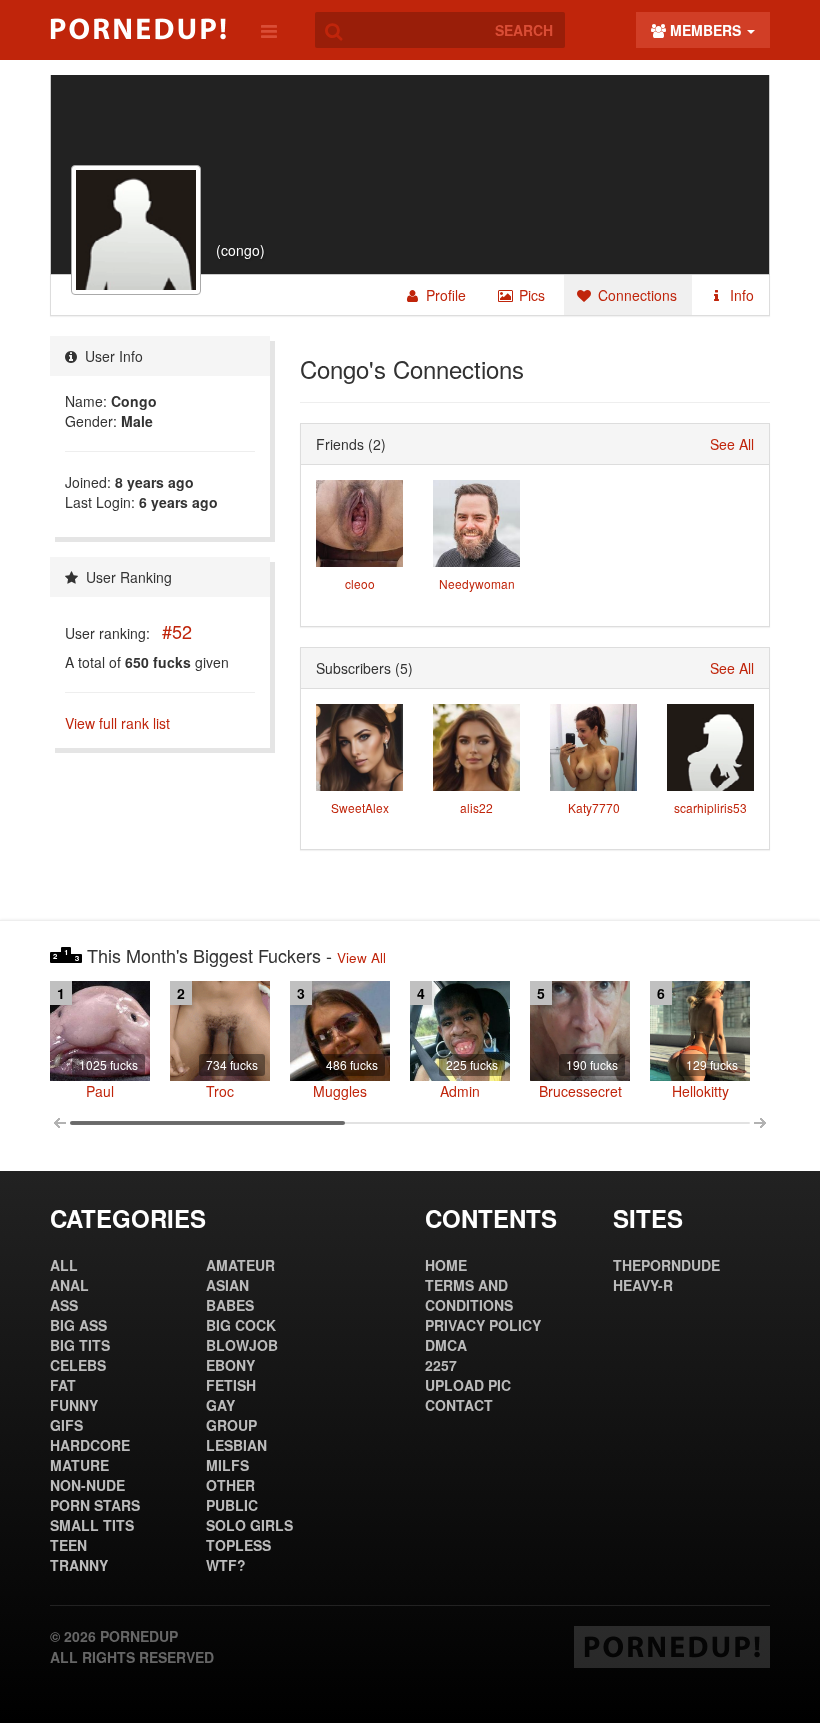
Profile (444, 295)
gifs (66, 1425)
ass (64, 1305)
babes (230, 1305)
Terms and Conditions (469, 1295)
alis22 (476, 807)
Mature (79, 1465)
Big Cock (241, 1325)
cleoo (360, 583)
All (64, 1265)
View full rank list (117, 723)
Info (740, 295)
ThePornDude (666, 1265)
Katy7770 (594, 807)
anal (69, 1285)
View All (361, 957)
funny (74, 1405)
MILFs (227, 1465)
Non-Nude (87, 1485)
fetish (231, 1385)
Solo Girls (249, 1525)
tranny (79, 1565)
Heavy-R (643, 1285)
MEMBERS (705, 30)
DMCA (446, 1345)
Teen (68, 1545)
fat (63, 1385)
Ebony (230, 1365)
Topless (238, 1545)
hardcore (90, 1445)
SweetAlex (360, 807)
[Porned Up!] (138, 29)
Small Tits (92, 1525)
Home (446, 1265)
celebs (78, 1365)
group (231, 1425)
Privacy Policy (483, 1325)
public (232, 1505)
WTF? (226, 1565)
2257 (441, 1365)
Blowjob (242, 1345)
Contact (459, 1405)
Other (230, 1485)
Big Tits (80, 1345)
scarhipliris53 (710, 807)
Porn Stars (95, 1505)
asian (227, 1285)
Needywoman (477, 583)
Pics (530, 295)
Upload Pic (468, 1385)
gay (220, 1405)
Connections (635, 295)
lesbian (236, 1445)
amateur (240, 1265)
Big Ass (78, 1325)
